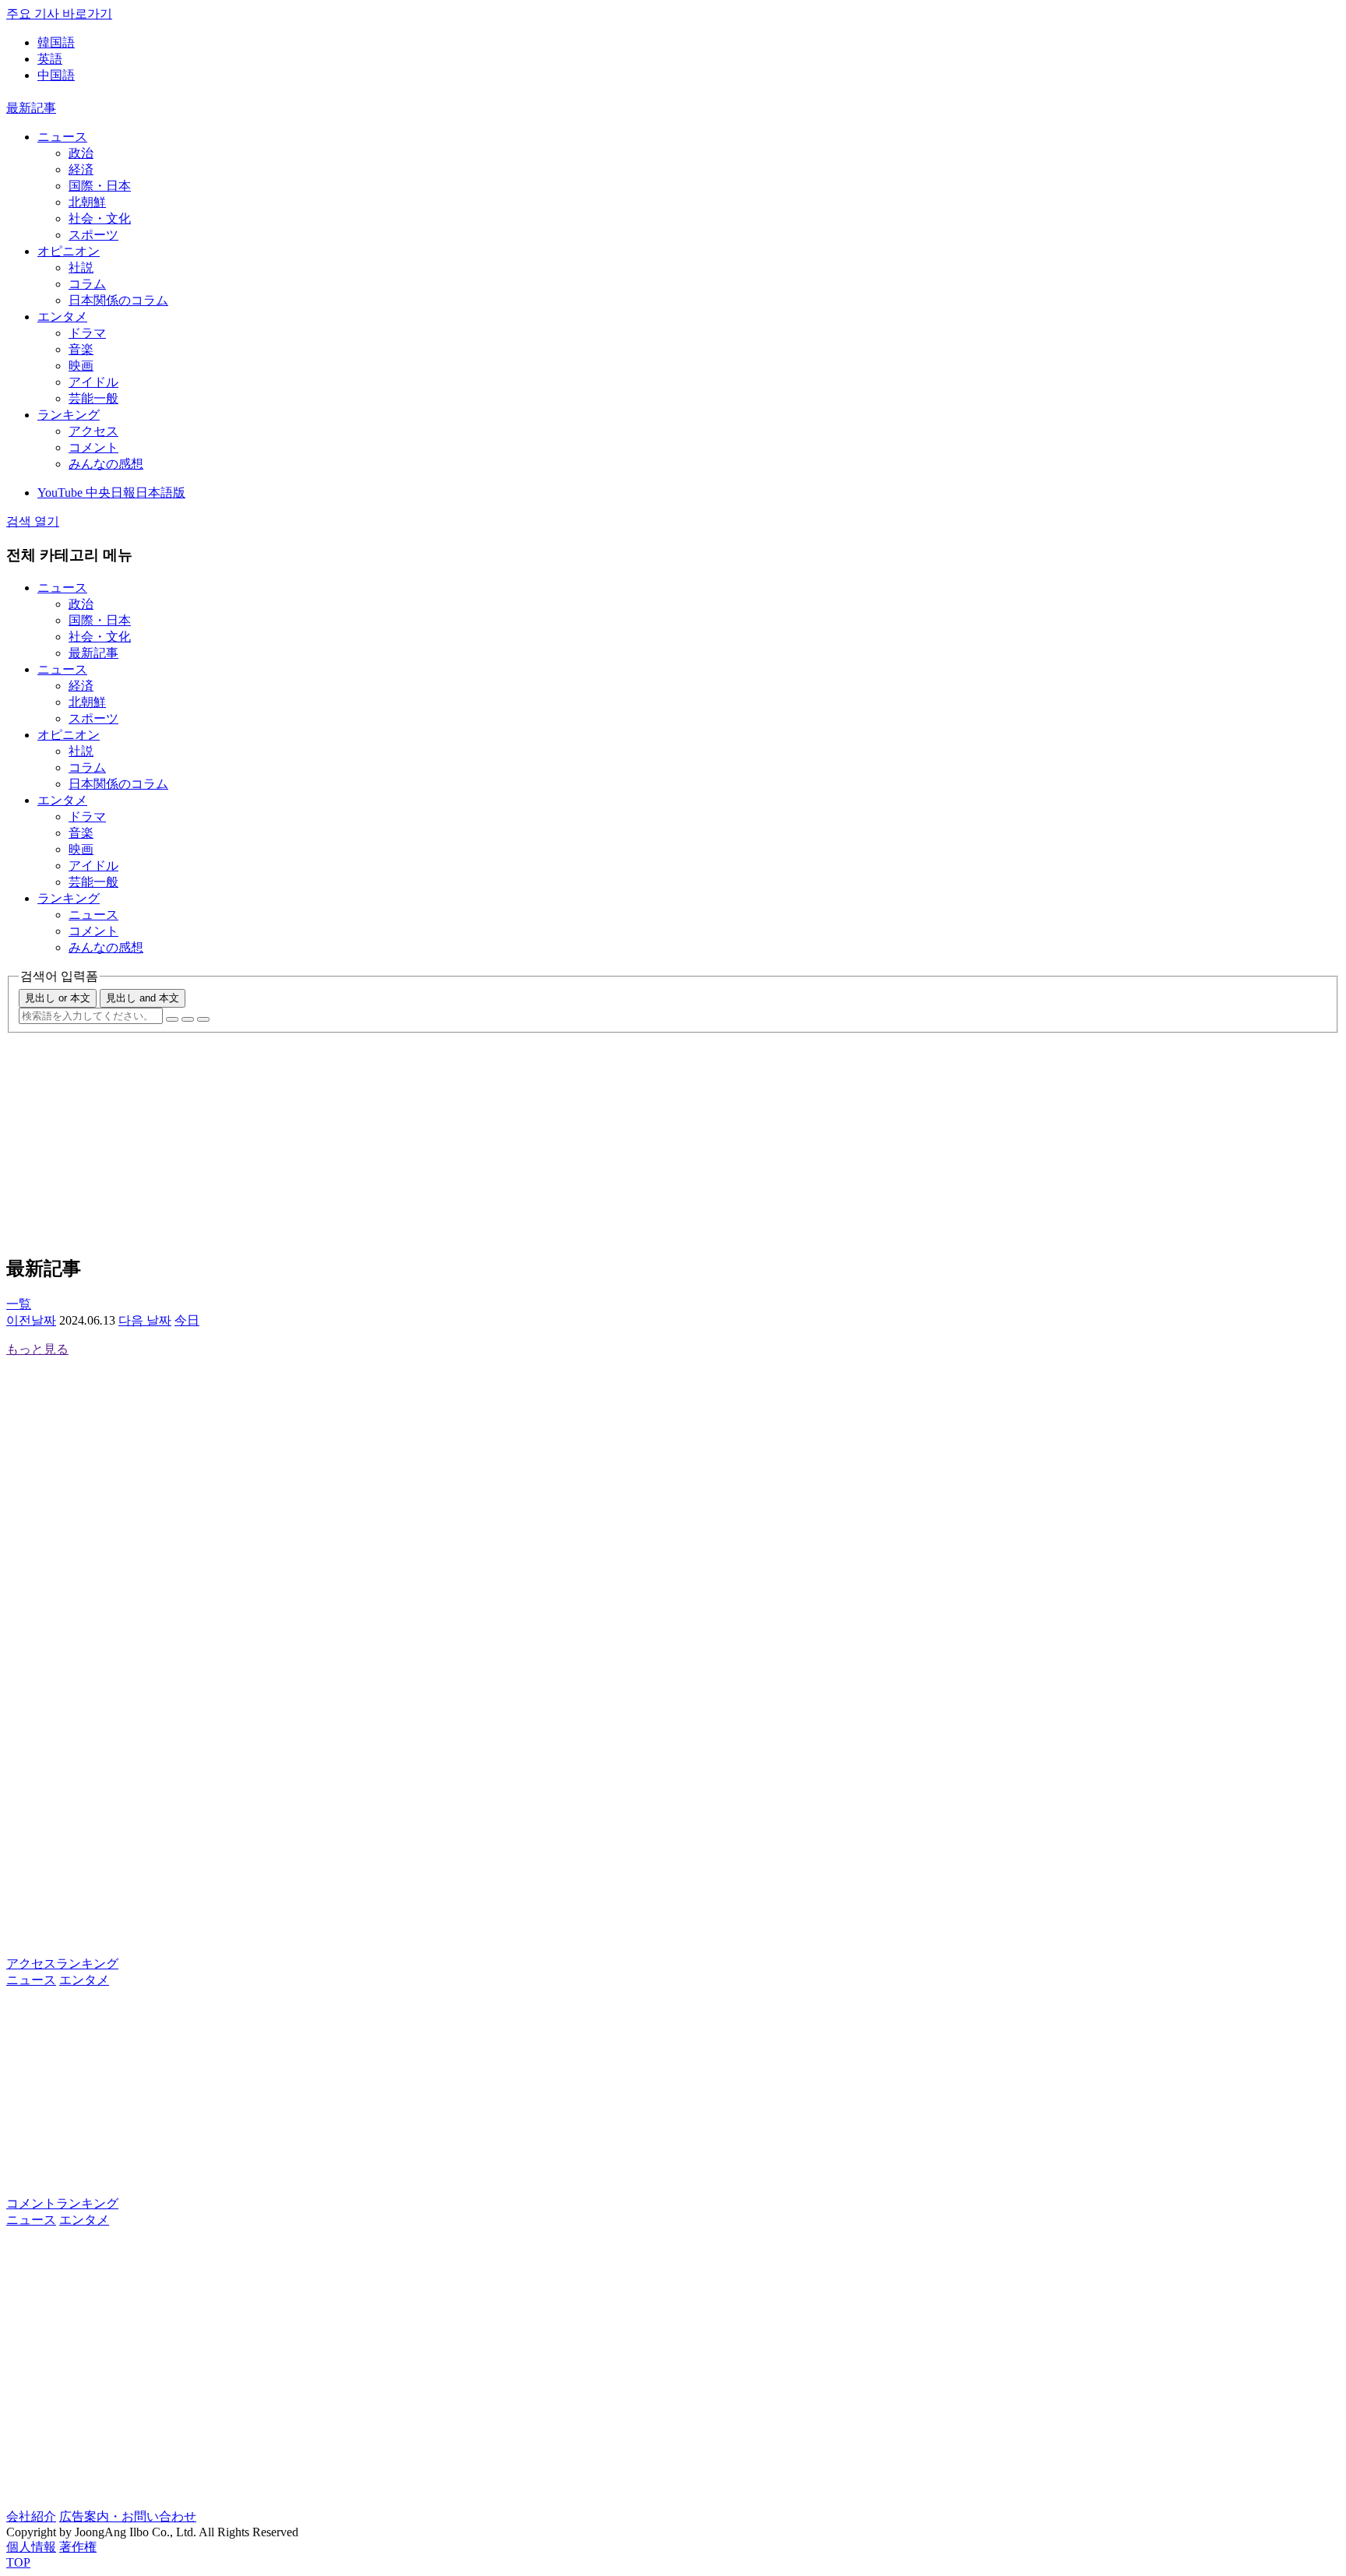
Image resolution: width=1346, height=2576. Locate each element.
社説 (81, 267)
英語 (50, 59)
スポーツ (93, 235)
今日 (187, 1320)
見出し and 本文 (143, 998)
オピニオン (69, 251)
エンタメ (62, 317)
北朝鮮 (87, 202)
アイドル (93, 382)
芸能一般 (93, 398)
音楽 (81, 349)
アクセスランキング (62, 1964)
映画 (81, 366)
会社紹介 (31, 2516)
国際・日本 (100, 186)
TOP (18, 2562)
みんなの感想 (106, 464)
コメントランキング (62, 2203)
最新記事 (31, 108)
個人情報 (31, 2547)
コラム (87, 284)
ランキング (69, 415)
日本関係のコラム (118, 300)
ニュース (62, 137)
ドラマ (87, 333)
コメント (93, 447)
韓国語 (56, 42)
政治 (81, 153)
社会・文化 (100, 218)
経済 (81, 169)
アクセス (93, 431)
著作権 (78, 2547)
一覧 (19, 1304)
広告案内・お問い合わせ (128, 2516)
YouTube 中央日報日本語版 (111, 493)
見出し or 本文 (58, 998)
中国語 (56, 75)
